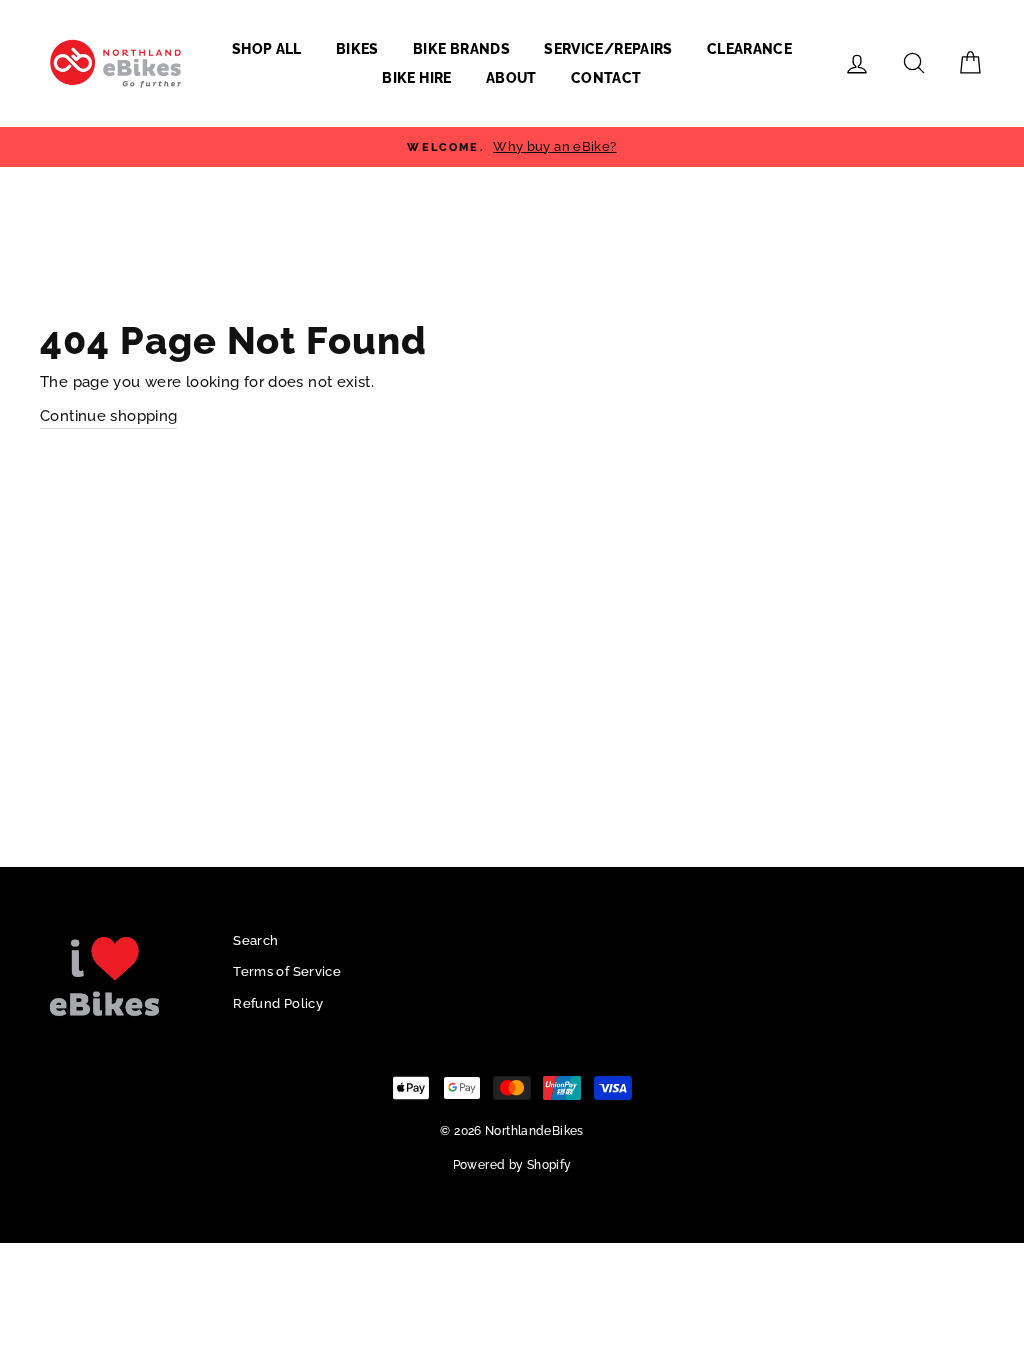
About (511, 78)
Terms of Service (287, 971)
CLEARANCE (749, 49)
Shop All (267, 49)
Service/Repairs (608, 49)
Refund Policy (278, 1003)
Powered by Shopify (512, 1165)
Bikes (357, 49)
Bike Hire (416, 78)
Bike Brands (461, 49)
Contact (606, 78)
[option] (512, 147)
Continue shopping (108, 416)
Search (255, 940)
